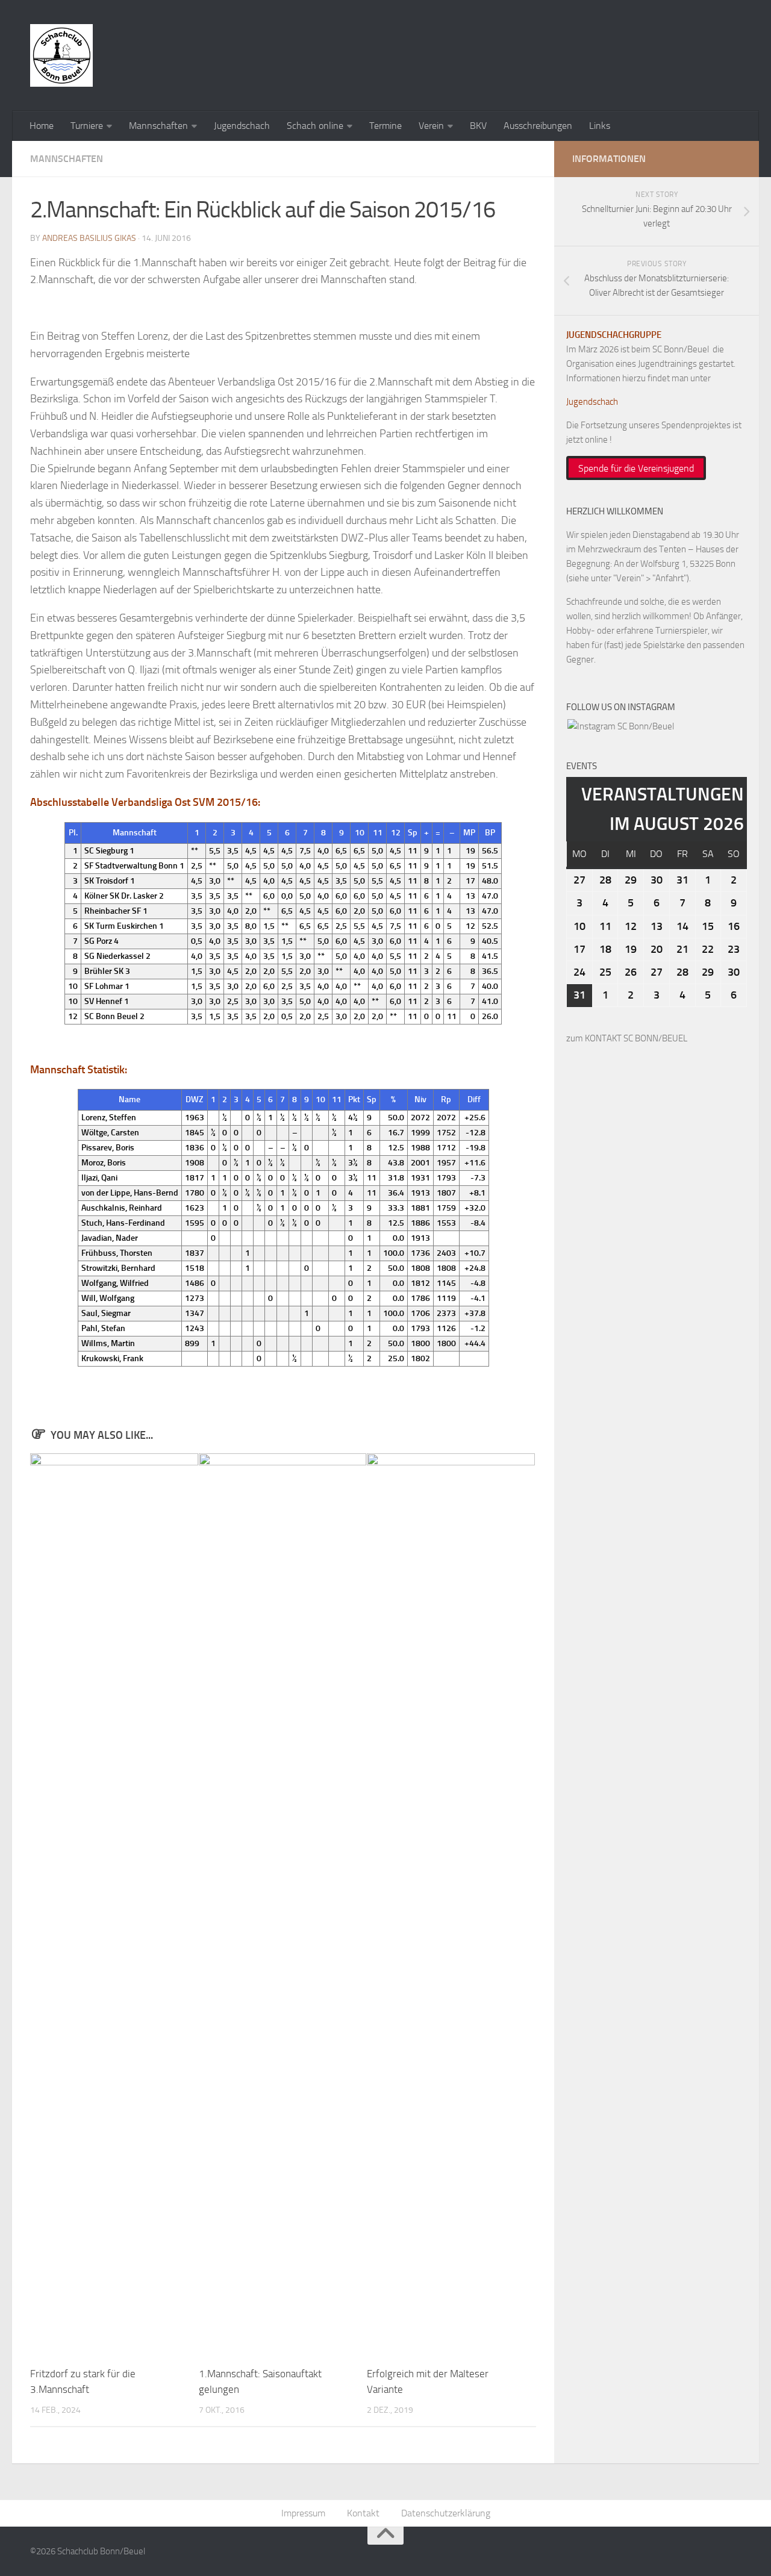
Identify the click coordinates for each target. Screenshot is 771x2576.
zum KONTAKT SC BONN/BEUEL (627, 1038)
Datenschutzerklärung (446, 2513)
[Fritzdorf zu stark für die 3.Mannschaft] (114, 1905)
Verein (431, 126)
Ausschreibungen (538, 126)
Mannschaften (158, 126)
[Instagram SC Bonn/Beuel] (621, 726)
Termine (385, 126)
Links (600, 126)
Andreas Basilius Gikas (89, 238)
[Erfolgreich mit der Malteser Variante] (451, 1905)
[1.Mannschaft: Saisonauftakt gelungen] (283, 1905)
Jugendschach (242, 126)
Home (42, 126)
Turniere (87, 126)
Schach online (315, 126)
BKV (478, 126)
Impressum (303, 2513)
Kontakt (363, 2513)
